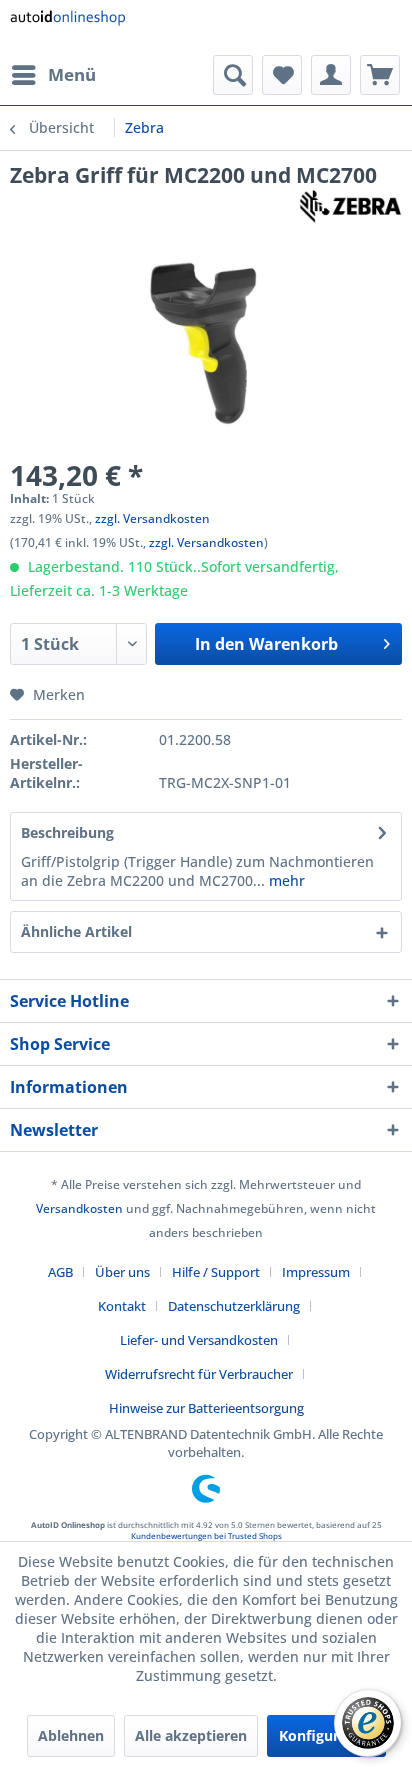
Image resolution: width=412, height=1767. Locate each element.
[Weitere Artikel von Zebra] (350, 206)
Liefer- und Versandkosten (199, 1340)
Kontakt (122, 1306)
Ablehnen (71, 1735)
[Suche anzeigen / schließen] (233, 75)
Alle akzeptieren (191, 1735)
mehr (285, 880)
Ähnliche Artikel (76, 931)
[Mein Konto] (331, 75)
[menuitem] (53, 75)
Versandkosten (79, 1208)
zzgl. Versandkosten (152, 518)
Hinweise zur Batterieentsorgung (206, 1408)
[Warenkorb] (380, 75)
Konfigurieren (326, 1735)
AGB (60, 1272)
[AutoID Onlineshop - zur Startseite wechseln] (67, 27)
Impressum (316, 1272)
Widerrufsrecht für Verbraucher (199, 1374)
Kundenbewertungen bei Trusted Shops (206, 1535)
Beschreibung (67, 832)
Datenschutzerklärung (234, 1306)
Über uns (122, 1272)
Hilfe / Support (216, 1272)
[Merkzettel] (282, 75)
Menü (72, 74)
